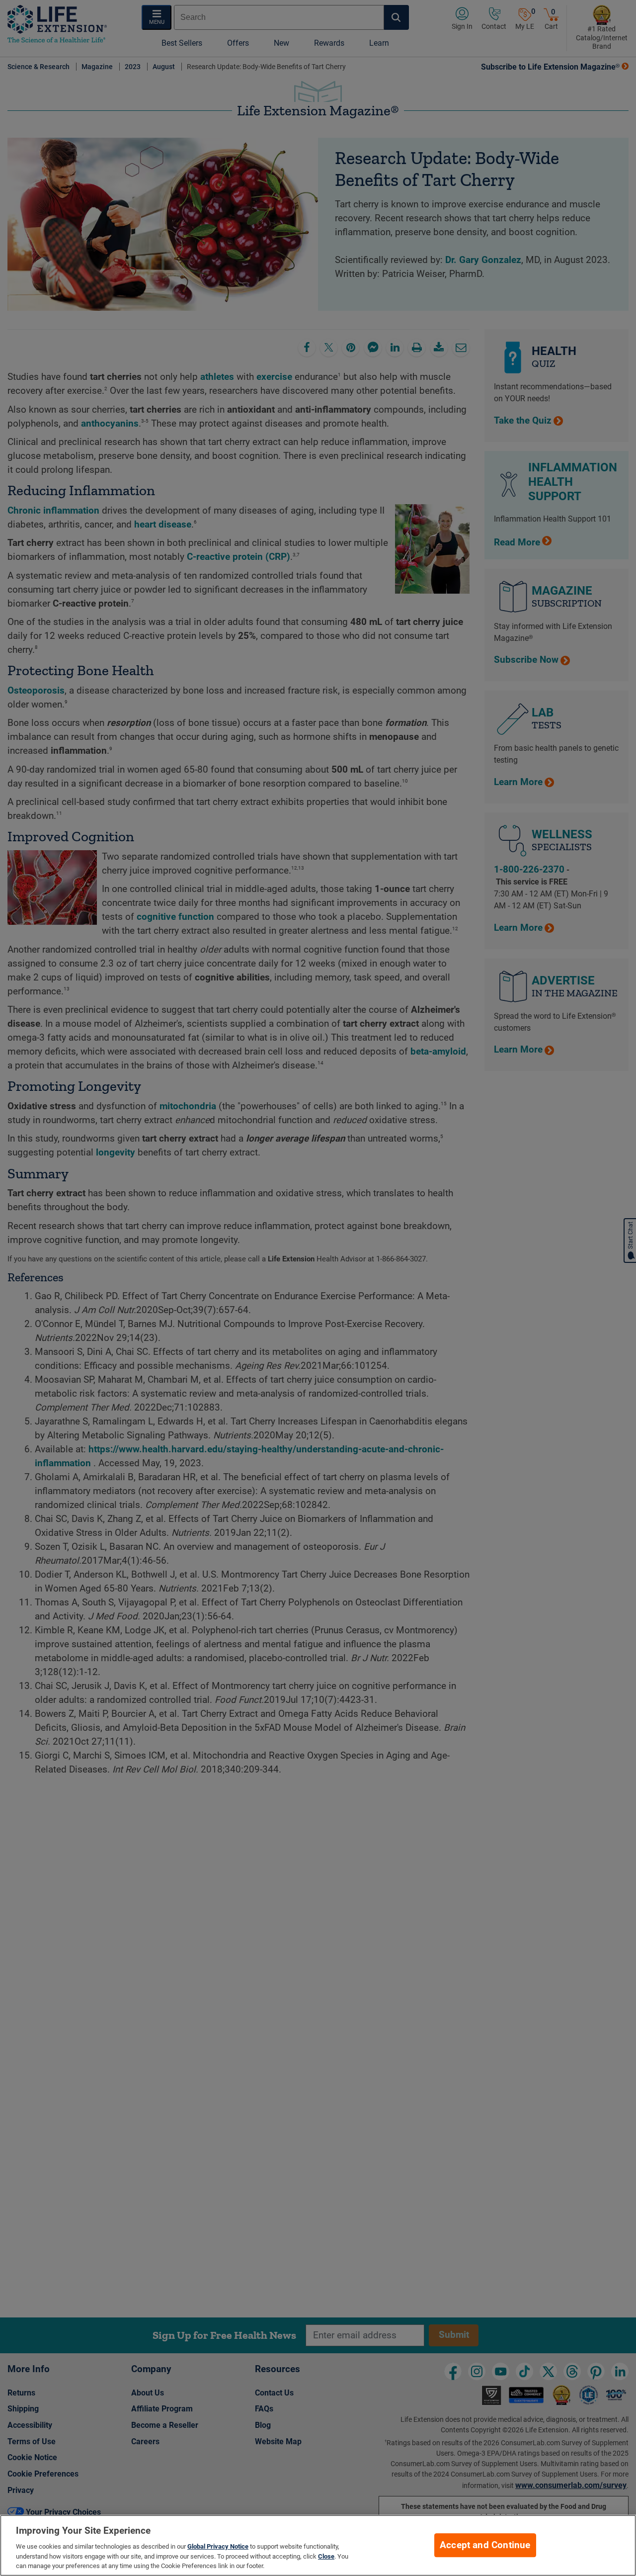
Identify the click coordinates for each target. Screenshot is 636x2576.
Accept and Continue (485, 2545)
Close (326, 2556)
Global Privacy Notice (218, 2546)
